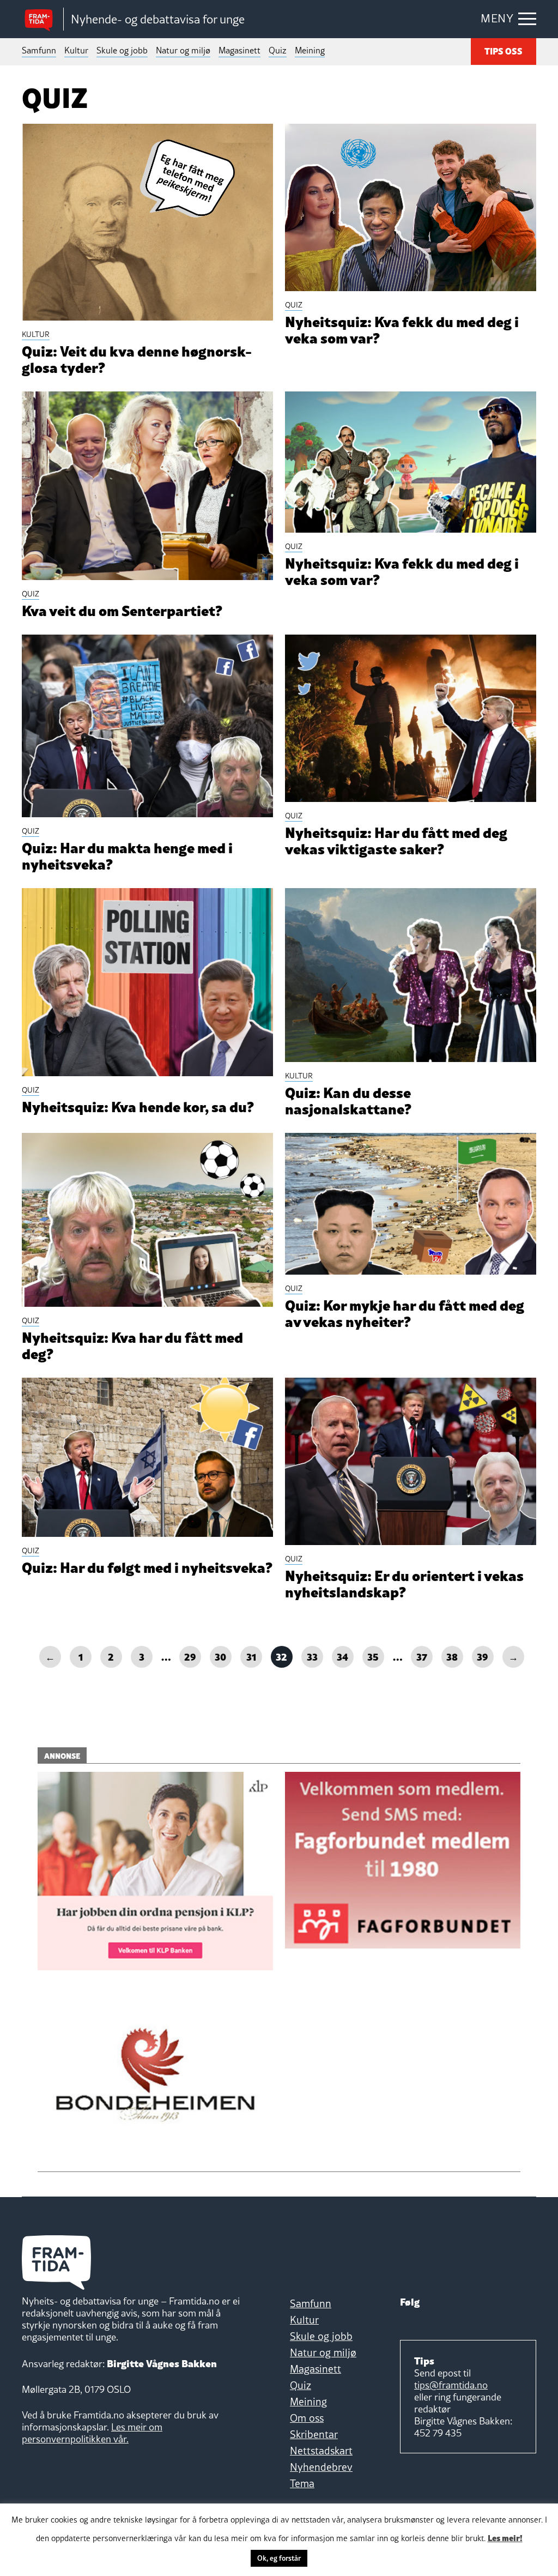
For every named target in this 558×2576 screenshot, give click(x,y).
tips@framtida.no (451, 2385)
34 (342, 1656)
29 (190, 1656)
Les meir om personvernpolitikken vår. (92, 2433)
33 (312, 1656)
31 (251, 1656)
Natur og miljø (183, 50)
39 (483, 1656)
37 (422, 1656)
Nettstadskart (321, 2451)
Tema (302, 2483)
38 (452, 1656)
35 (373, 1656)
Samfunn (39, 50)
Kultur (76, 50)
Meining (310, 50)
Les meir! (505, 2537)
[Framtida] (43, 19)
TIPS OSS (504, 51)
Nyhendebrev (321, 2467)
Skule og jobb (122, 50)
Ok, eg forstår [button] (279, 2558)
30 (220, 1656)
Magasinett (239, 50)
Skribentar (314, 2434)
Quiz (278, 50)
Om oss (307, 2418)
